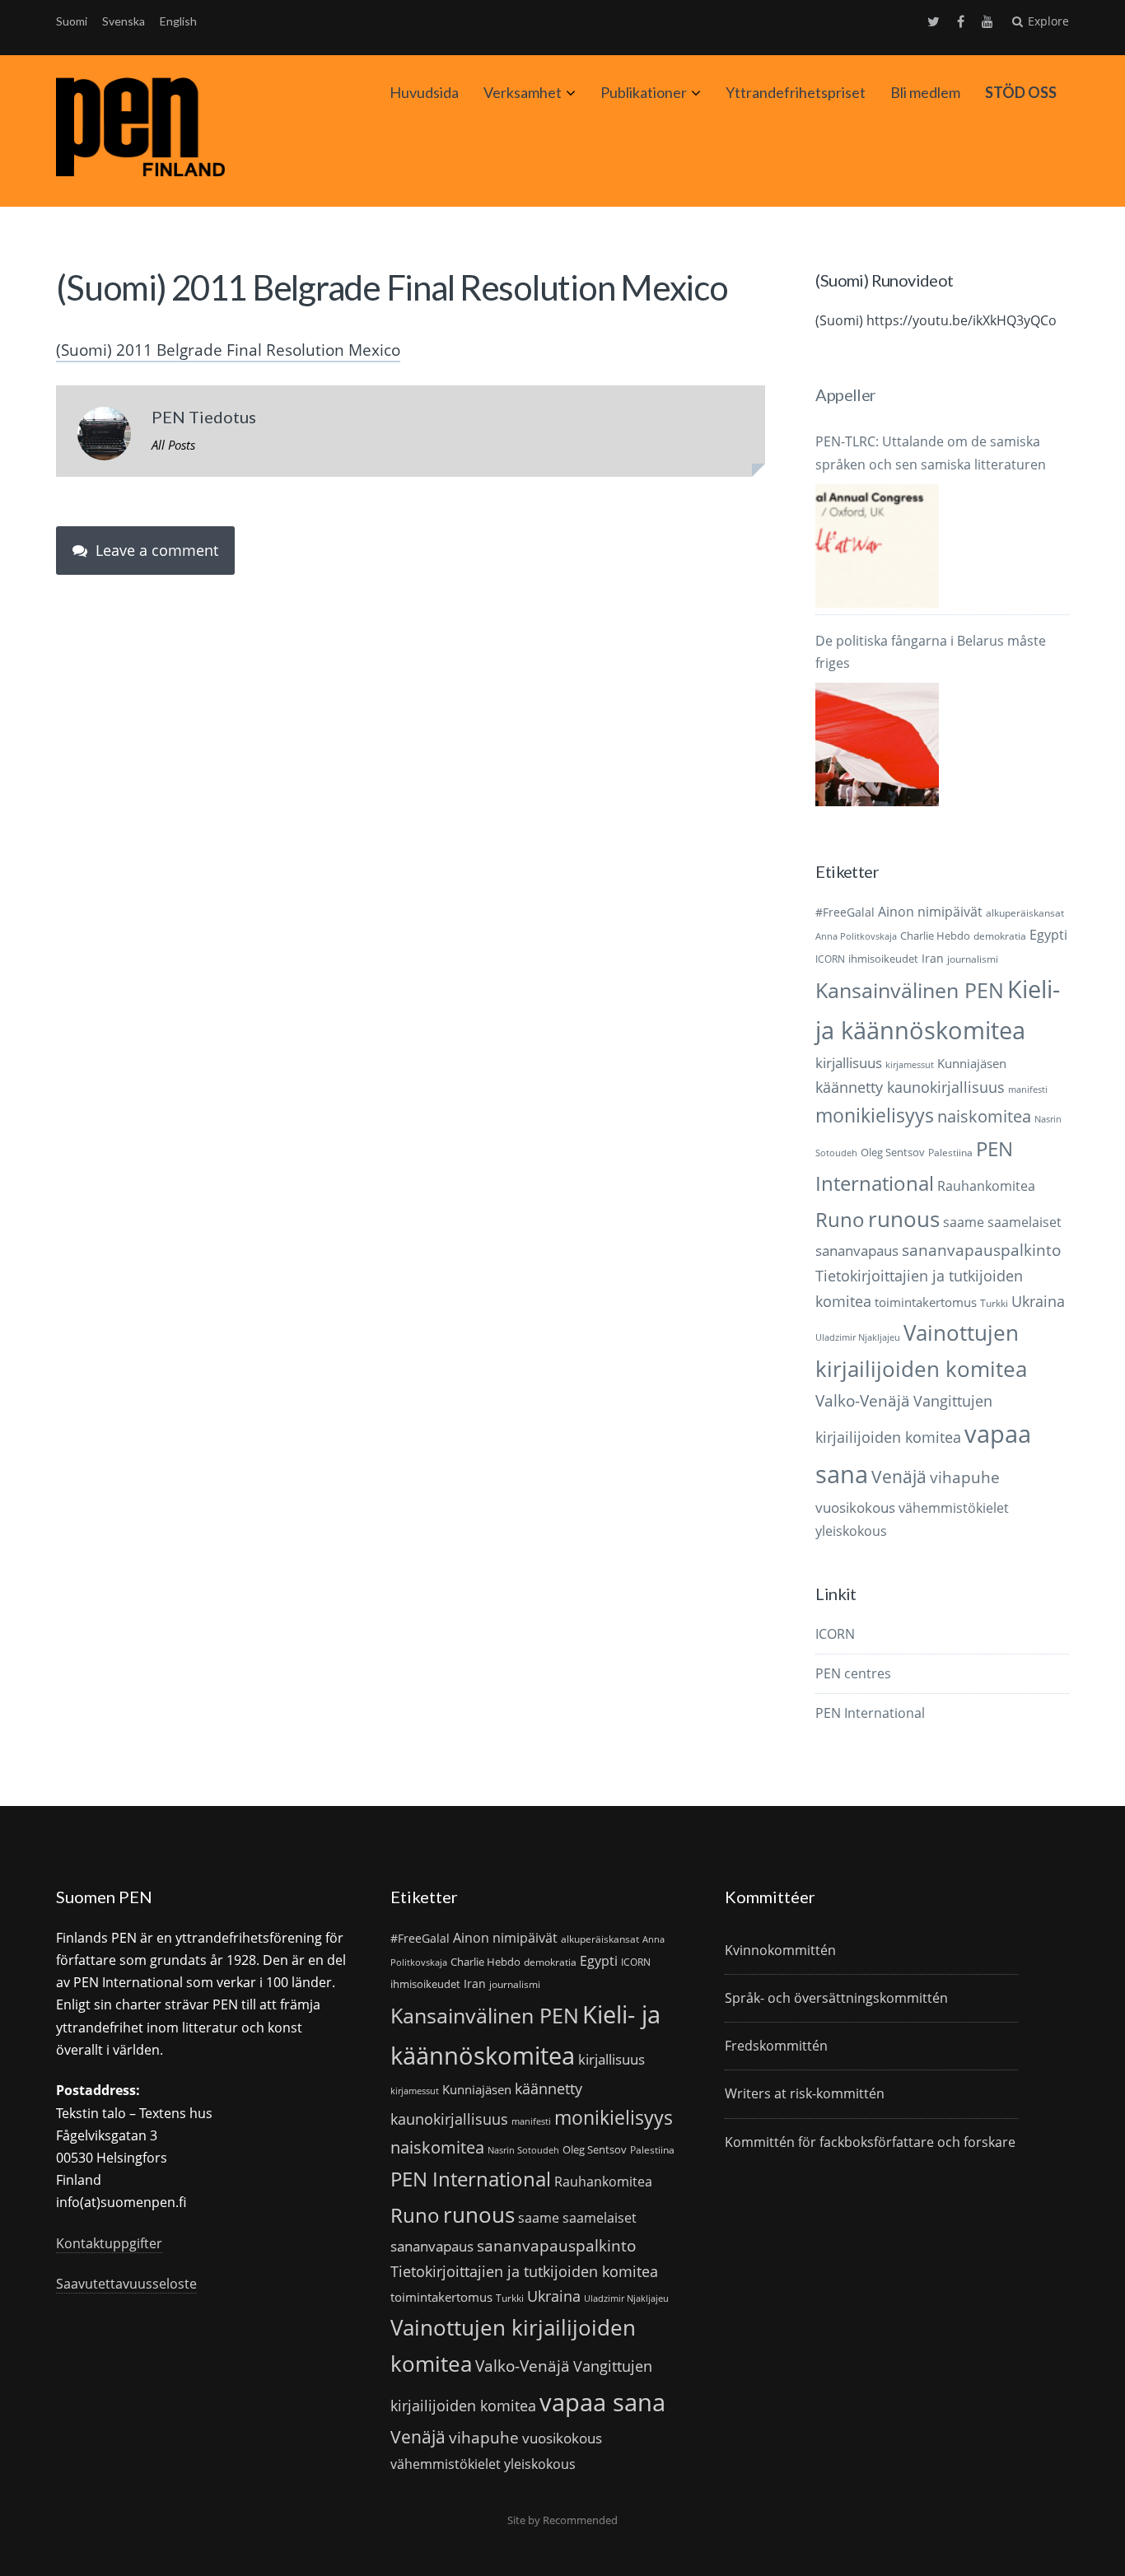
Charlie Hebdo (935, 936)
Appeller (845, 394)
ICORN (830, 959)
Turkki (994, 1303)
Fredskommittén (776, 2046)
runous (904, 1219)
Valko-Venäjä (863, 1400)
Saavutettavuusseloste (126, 2284)
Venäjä (899, 1477)
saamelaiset (1025, 1222)
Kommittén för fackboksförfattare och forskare (870, 2142)
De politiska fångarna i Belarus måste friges (931, 652)
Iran (933, 958)
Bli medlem (925, 92)
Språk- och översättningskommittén (836, 1998)
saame (964, 1222)
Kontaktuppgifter (109, 2243)
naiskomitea (984, 1116)
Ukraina (1038, 1301)
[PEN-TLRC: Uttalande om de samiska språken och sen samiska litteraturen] (877, 546)
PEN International (870, 1713)
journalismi (973, 959)
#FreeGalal (845, 912)
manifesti (1028, 1090)
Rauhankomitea (986, 1186)
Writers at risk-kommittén (805, 2093)
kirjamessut (910, 1065)
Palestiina (950, 1153)
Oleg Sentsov (893, 1152)
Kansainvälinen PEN (910, 990)
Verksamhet (523, 92)
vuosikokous (855, 1507)
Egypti (1048, 934)
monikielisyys (875, 1115)
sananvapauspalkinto (981, 1250)
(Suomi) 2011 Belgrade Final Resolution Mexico (228, 350)
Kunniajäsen (972, 1063)
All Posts (173, 445)
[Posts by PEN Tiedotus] (104, 437)
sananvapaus (857, 1251)
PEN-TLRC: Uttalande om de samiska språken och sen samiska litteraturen (931, 453)
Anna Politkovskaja (856, 936)
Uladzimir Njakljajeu (858, 1337)
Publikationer (644, 92)
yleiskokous (851, 1531)
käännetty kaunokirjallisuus (910, 1087)
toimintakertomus (926, 1302)
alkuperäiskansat (1025, 913)
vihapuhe (965, 1477)
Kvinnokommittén (780, 1950)
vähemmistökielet (954, 1507)
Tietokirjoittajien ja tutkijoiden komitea (524, 2271)
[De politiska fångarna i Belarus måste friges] (877, 744)
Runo (840, 1219)
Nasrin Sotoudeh (523, 2150)
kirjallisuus (849, 1063)
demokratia (1000, 936)
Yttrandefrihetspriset (796, 92)
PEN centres (853, 1673)
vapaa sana (602, 2402)
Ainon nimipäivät (930, 912)
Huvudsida (424, 92)
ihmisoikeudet (883, 959)
